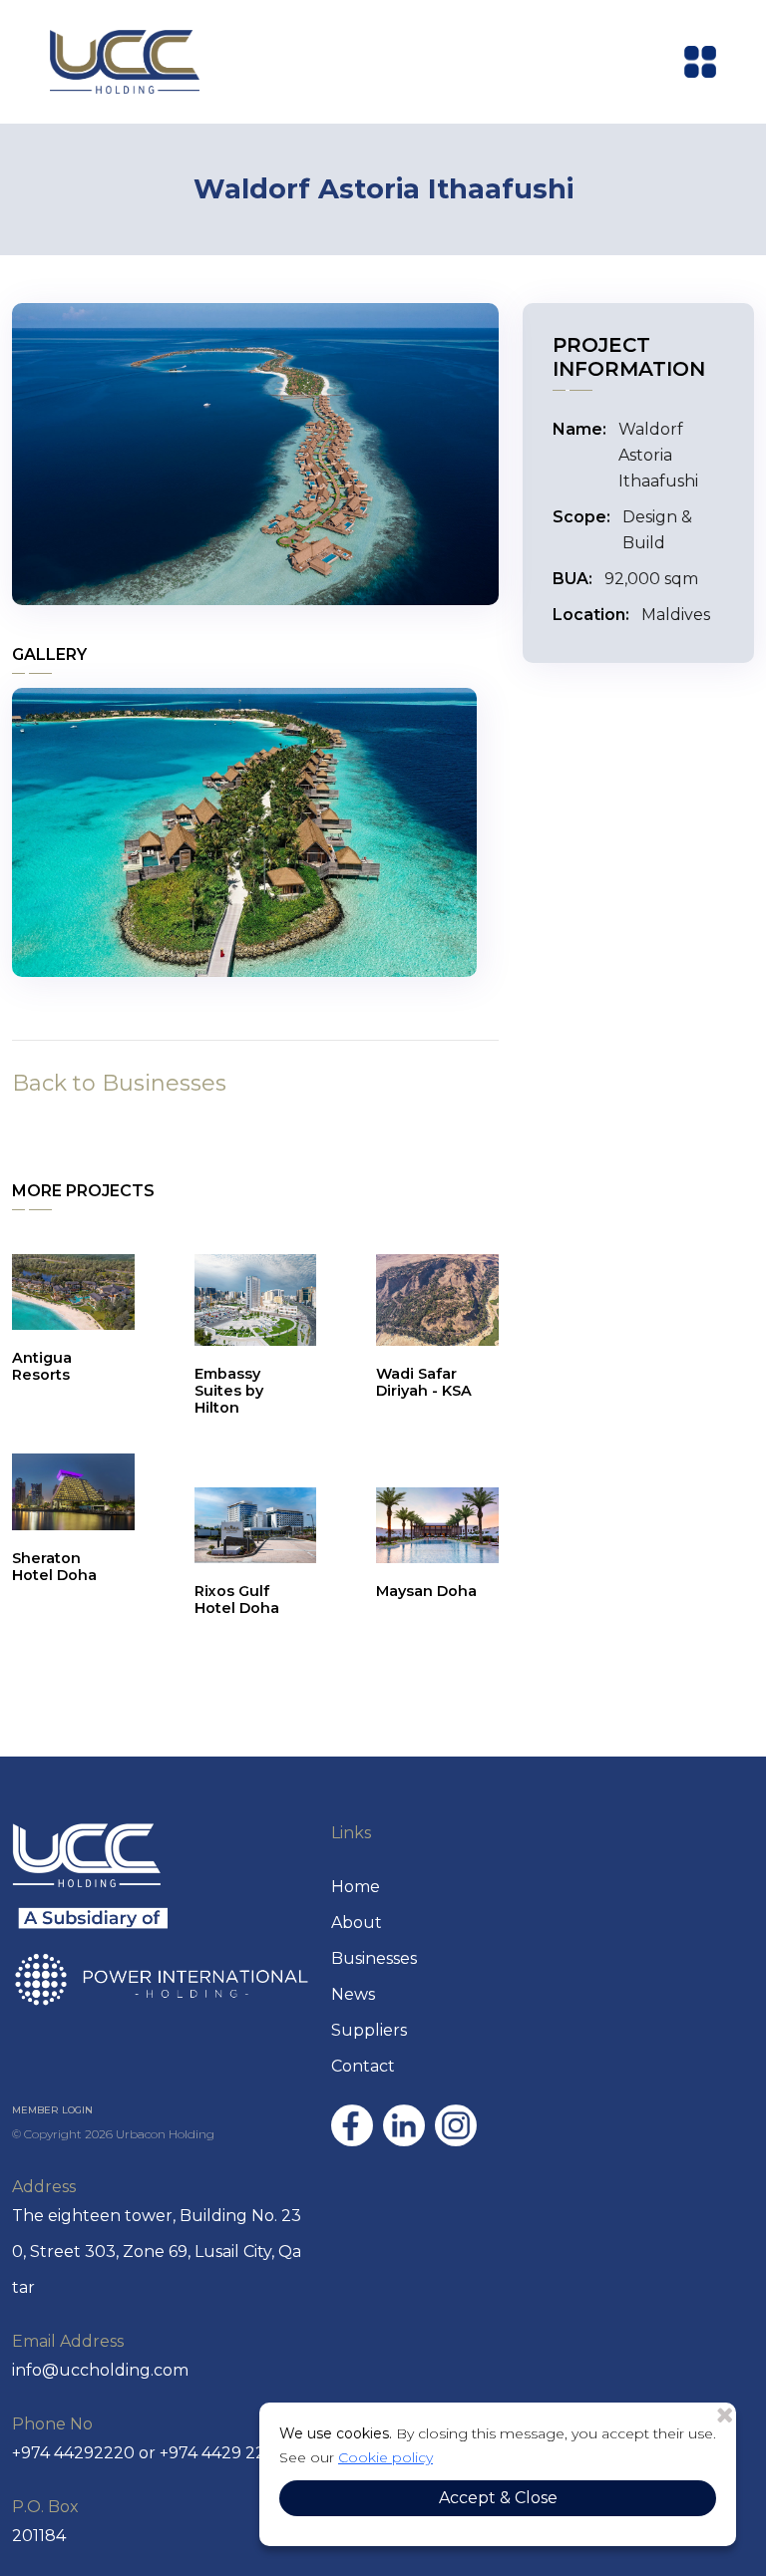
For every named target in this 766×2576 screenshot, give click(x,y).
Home (356, 1887)
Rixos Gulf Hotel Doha (237, 1600)
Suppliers (369, 2030)
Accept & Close (498, 2498)
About (357, 1923)
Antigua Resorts (42, 1366)
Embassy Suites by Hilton (229, 1391)
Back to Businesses (119, 1083)
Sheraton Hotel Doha (54, 1567)
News (353, 1994)
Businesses (374, 1958)
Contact (363, 2066)
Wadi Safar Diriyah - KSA (424, 1382)
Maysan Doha (426, 1591)
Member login (52, 2110)
